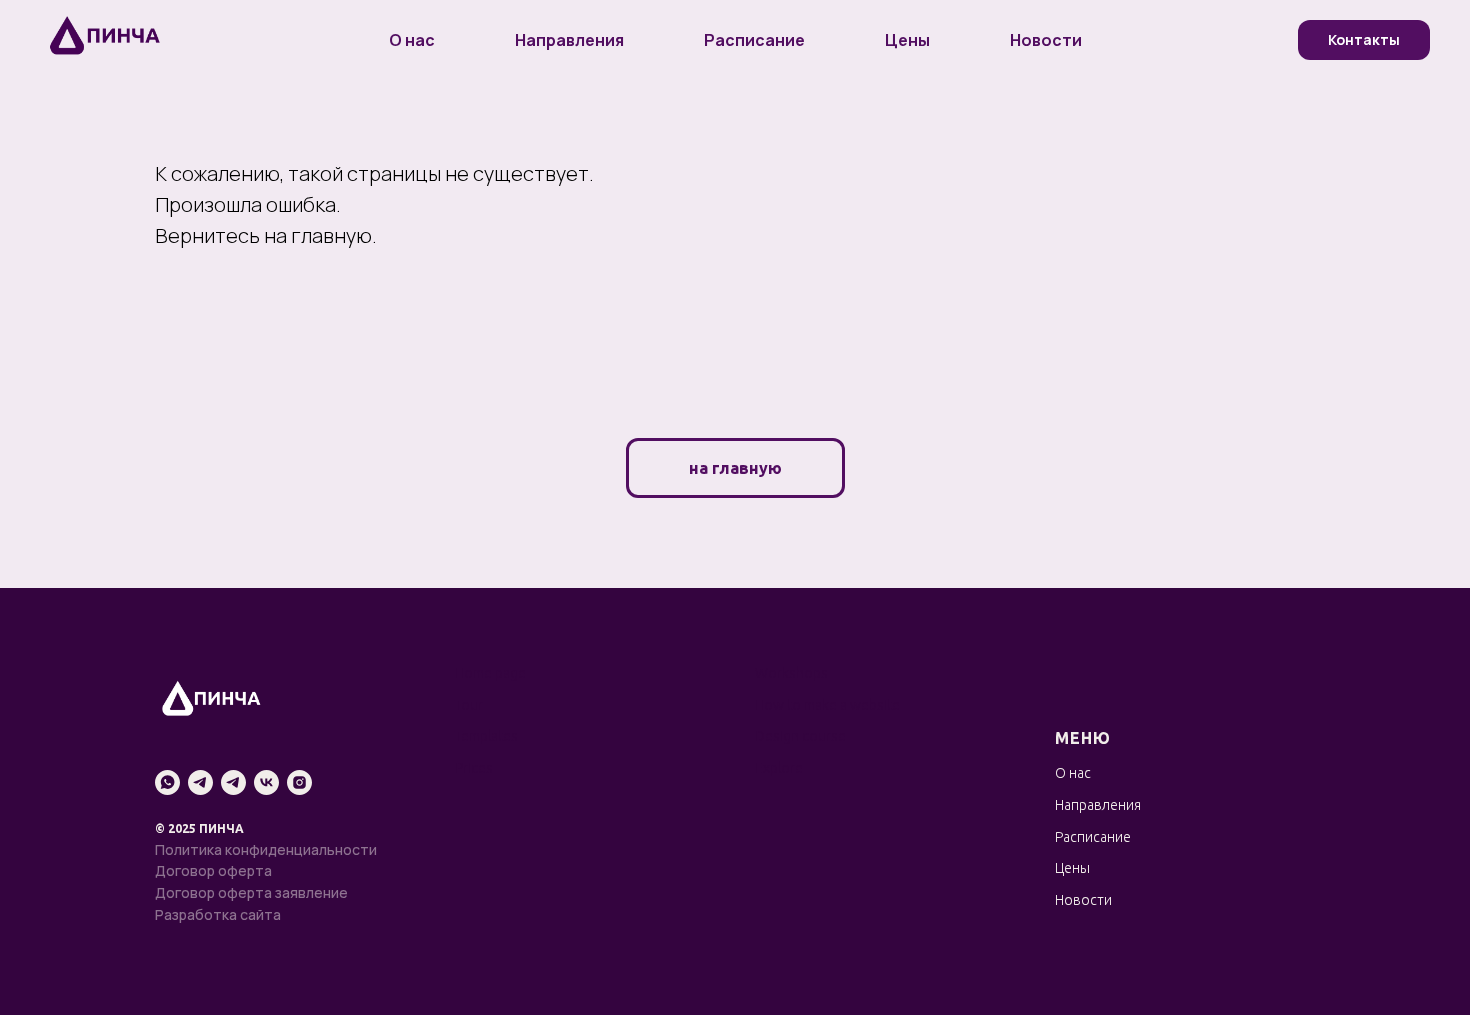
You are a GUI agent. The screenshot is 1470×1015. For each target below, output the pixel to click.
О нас (412, 40)
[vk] (266, 782)
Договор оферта (213, 870)
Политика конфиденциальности (266, 849)
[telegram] (200, 782)
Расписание (754, 40)
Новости (1046, 40)
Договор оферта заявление (251, 892)
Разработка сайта (218, 914)
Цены (907, 40)
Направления (569, 40)
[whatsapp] (167, 782)
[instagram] (299, 782)
